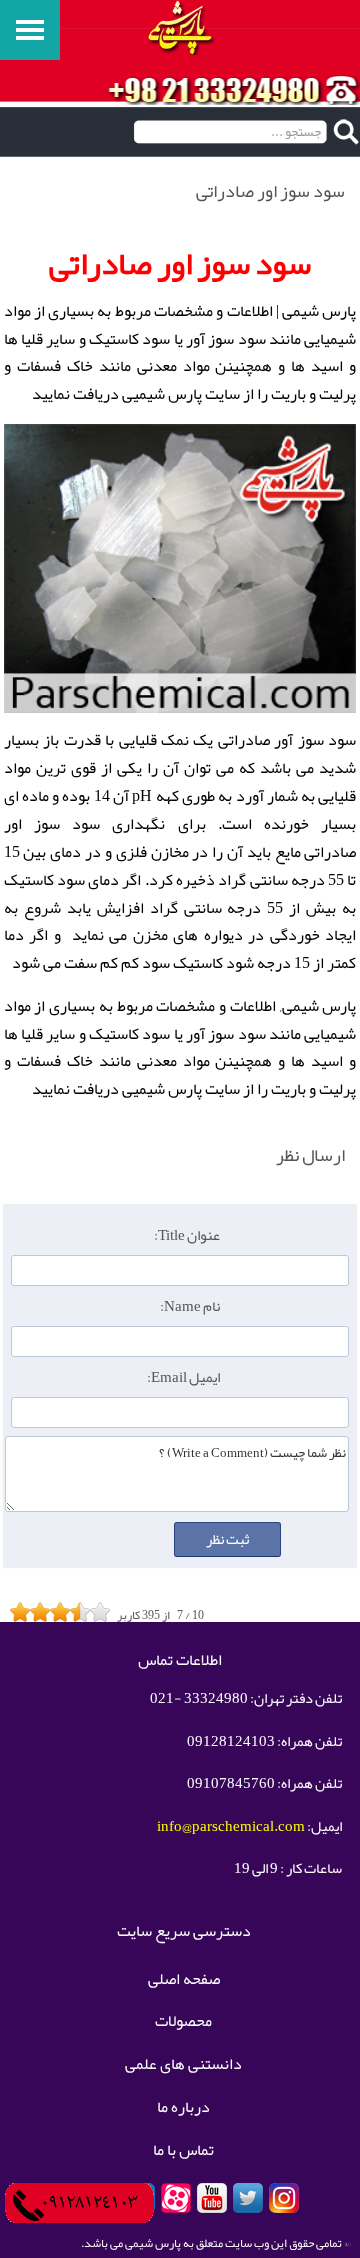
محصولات (183, 2022)
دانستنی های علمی (183, 2065)
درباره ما (183, 2108)
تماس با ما (183, 2151)
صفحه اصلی (184, 1980)
